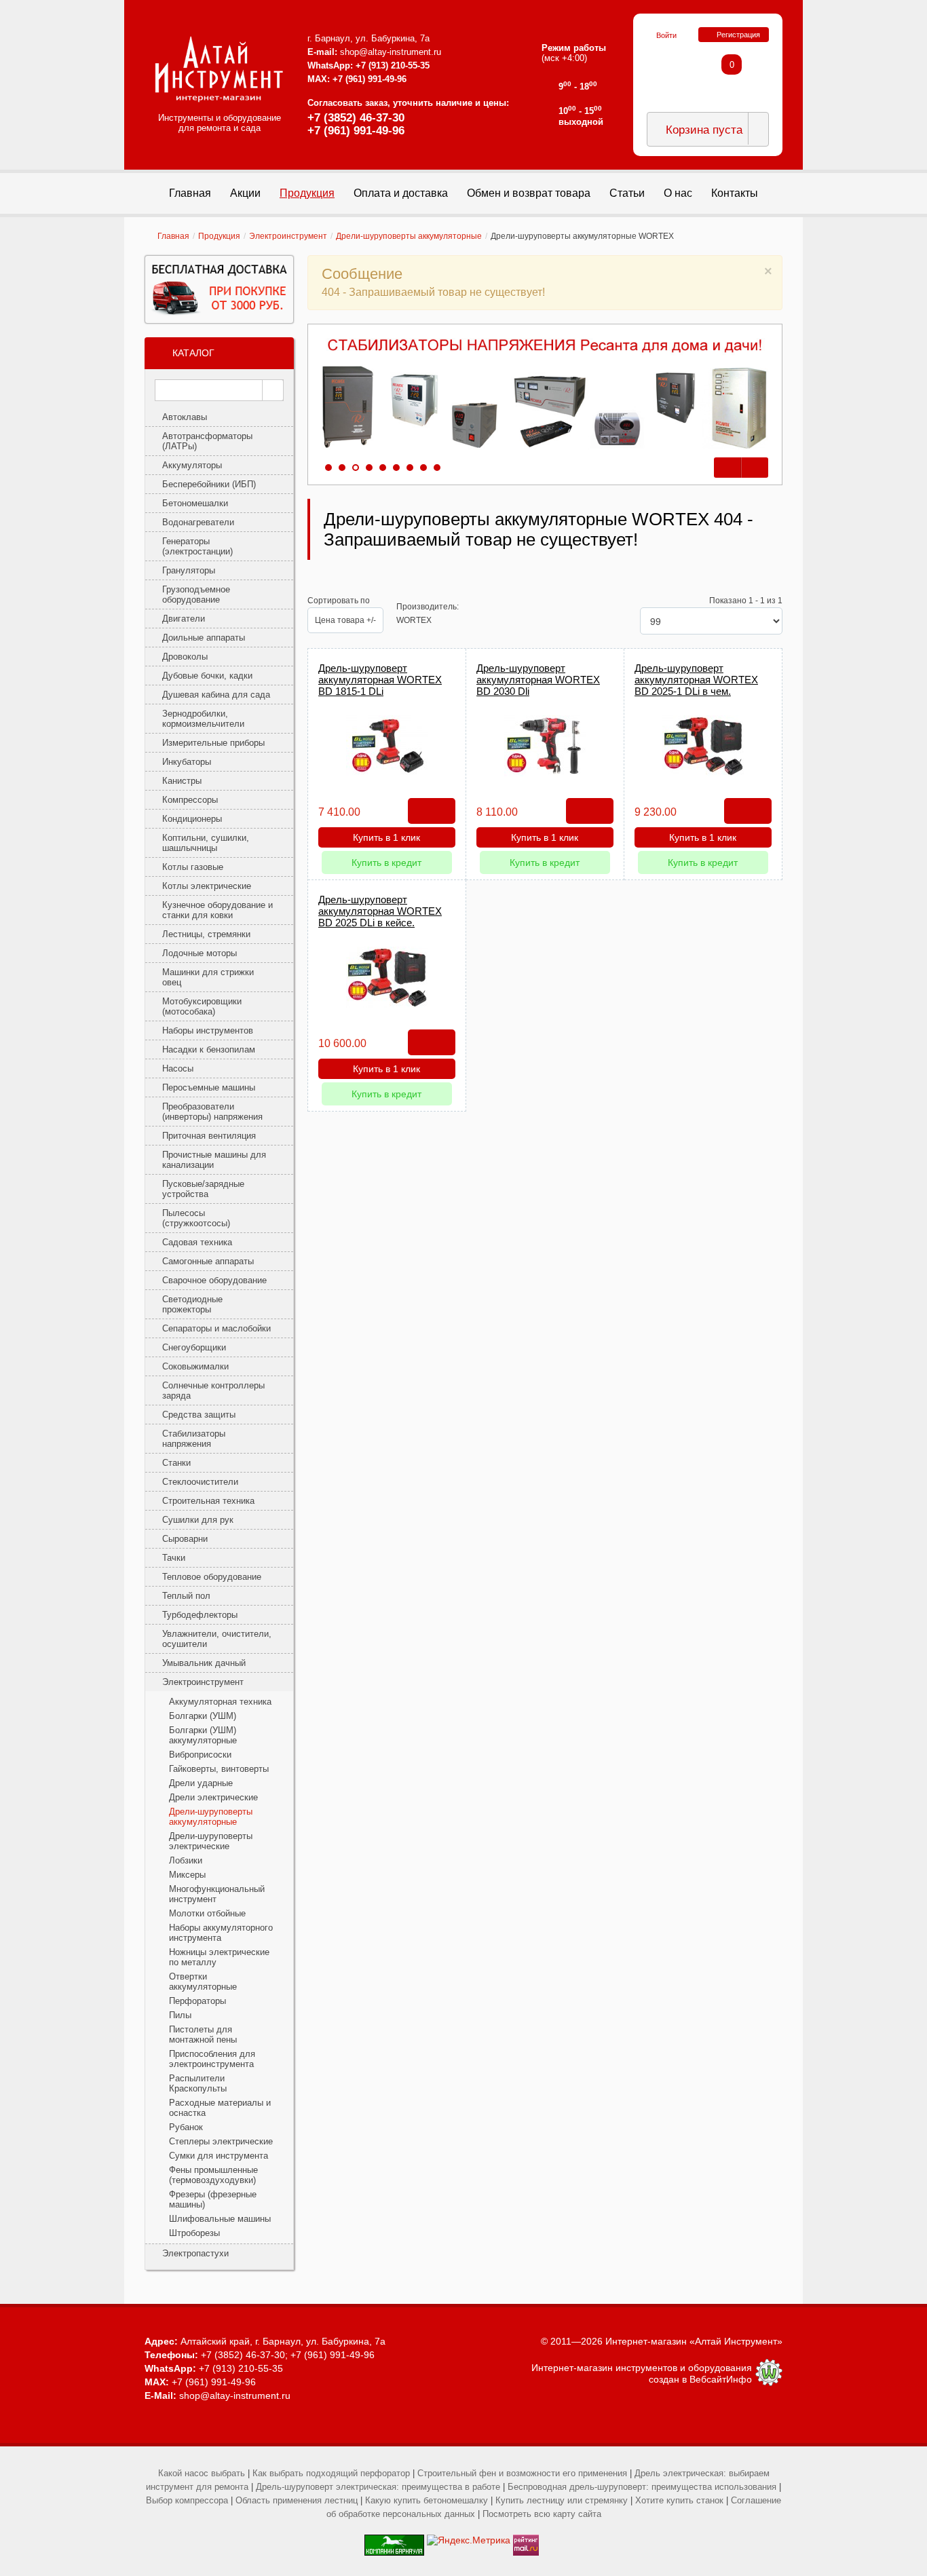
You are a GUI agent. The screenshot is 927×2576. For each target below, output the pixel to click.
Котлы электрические (207, 886)
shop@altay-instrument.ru (391, 52)
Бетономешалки (195, 503)
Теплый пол (186, 1596)
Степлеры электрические (221, 2141)
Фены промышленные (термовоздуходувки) (213, 2175)
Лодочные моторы (200, 953)
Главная (173, 236)
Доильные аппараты (204, 638)
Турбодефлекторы (200, 1615)
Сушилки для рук (198, 1520)
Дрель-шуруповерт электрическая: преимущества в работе (378, 2487)
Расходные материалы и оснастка (220, 2108)
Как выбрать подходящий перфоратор (331, 2473)
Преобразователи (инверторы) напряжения (212, 1112)
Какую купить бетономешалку (427, 2500)
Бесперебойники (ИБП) (209, 484)
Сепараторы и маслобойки (216, 1328)
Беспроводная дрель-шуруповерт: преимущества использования (642, 2487)
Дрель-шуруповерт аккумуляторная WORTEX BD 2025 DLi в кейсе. (380, 911)
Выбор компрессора (187, 2500)
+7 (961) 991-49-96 (356, 131)
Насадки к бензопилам (209, 1049)
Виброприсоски (200, 1755)
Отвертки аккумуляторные (203, 1982)
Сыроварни (185, 1539)
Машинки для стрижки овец (208, 977)
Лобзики (186, 1860)
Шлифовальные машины (220, 2219)
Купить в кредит (386, 863)
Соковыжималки (195, 1366)
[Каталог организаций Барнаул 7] (394, 2540)
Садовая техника (197, 1242)
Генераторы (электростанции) (197, 546)
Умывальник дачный (204, 1663)
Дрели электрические (213, 1797)
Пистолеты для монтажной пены (203, 2034)
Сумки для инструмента (219, 2156)
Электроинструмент (288, 236)
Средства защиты (199, 1415)
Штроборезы (194, 2233)
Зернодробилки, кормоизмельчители (203, 719)
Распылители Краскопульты (198, 2083)
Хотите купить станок (679, 2500)
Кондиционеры (192, 819)
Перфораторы (197, 2001)
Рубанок (186, 2127)
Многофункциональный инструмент (217, 1894)
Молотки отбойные (207, 1913)
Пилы (180, 2015)
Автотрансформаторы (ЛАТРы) (207, 441)
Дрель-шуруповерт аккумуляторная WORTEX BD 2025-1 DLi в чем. (696, 680)
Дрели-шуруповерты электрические (211, 1841)
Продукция (219, 236)
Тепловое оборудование (212, 1577)
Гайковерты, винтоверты (219, 1769)
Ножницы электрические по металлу (219, 1957)
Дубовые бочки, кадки (207, 676)
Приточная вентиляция (209, 1136)
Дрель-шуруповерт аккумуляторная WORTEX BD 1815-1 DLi (380, 680)
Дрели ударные (201, 1783)
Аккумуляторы (192, 465)
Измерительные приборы (213, 743)
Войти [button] (666, 35)
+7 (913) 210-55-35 (393, 65)
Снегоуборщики (194, 1347)
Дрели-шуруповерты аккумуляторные (409, 236)
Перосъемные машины (209, 1087)
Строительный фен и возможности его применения (522, 2473)
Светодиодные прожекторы (192, 1304)
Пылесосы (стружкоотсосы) (196, 1218)
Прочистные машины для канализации (214, 1160)
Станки (176, 1463)
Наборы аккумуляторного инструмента (221, 1933)
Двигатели (184, 619)
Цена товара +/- (345, 620)
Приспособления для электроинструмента (212, 2059)
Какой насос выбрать (202, 2473)
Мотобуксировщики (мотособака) (202, 1006)
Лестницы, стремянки (206, 934)
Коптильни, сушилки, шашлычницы (206, 843)
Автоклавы (185, 417)
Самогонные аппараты (208, 1261)
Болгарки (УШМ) (203, 1716)
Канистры (182, 781)
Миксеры (187, 1875)
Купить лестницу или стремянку (562, 2500)
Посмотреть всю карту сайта (542, 2514)
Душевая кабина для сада (216, 695)
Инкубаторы (187, 762)
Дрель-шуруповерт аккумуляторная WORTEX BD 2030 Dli (538, 680)
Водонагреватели (198, 522)
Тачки (174, 1558)
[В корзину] (432, 811)
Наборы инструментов (208, 1030)
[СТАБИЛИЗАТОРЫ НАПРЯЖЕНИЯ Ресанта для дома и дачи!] (545, 394)
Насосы (178, 1068)
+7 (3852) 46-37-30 (356, 118)
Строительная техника (208, 1501)
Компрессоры (190, 800)
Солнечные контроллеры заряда (213, 1390)
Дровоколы (185, 657)
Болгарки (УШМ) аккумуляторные (203, 1735)
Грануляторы (189, 570)
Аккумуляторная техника (220, 1702)
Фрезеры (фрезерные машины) (213, 2199)
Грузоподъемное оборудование (196, 594)
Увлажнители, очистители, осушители (217, 1639)
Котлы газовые (193, 867)
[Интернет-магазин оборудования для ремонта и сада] (219, 69)
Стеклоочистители (200, 1482)
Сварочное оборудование (214, 1280)
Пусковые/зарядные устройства (203, 1189)
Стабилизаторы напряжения (194, 1439)
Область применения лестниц (297, 2500)
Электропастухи (195, 2253)
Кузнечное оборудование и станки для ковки (217, 910)
